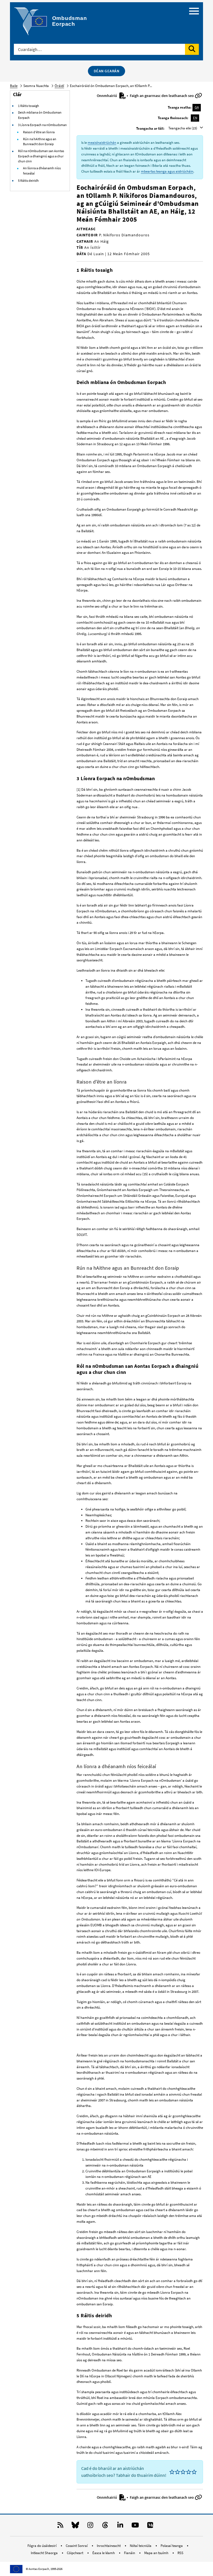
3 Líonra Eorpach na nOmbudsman (42, 125)
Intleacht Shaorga (45, 2553)
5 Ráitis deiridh (28, 180)
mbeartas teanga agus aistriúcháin (167, 171)
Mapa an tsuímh (157, 2553)
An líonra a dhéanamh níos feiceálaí (42, 171)
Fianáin (130, 2553)
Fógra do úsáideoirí (42, 2546)
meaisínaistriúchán (102, 143)
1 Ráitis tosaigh (29, 106)
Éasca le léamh (104, 2553)
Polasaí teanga (172, 2546)
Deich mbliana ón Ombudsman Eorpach (40, 115)
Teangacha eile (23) (183, 128)
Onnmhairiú (107, 96)
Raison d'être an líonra (39, 132)
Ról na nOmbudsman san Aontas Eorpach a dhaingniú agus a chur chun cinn (41, 156)
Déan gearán (107, 71)
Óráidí (59, 86)
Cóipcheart (75, 2553)
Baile (14, 86)
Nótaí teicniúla (141, 2546)
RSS (180, 2553)
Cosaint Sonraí (77, 2546)
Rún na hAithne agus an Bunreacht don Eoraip (40, 142)
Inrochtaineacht (109, 2546)
